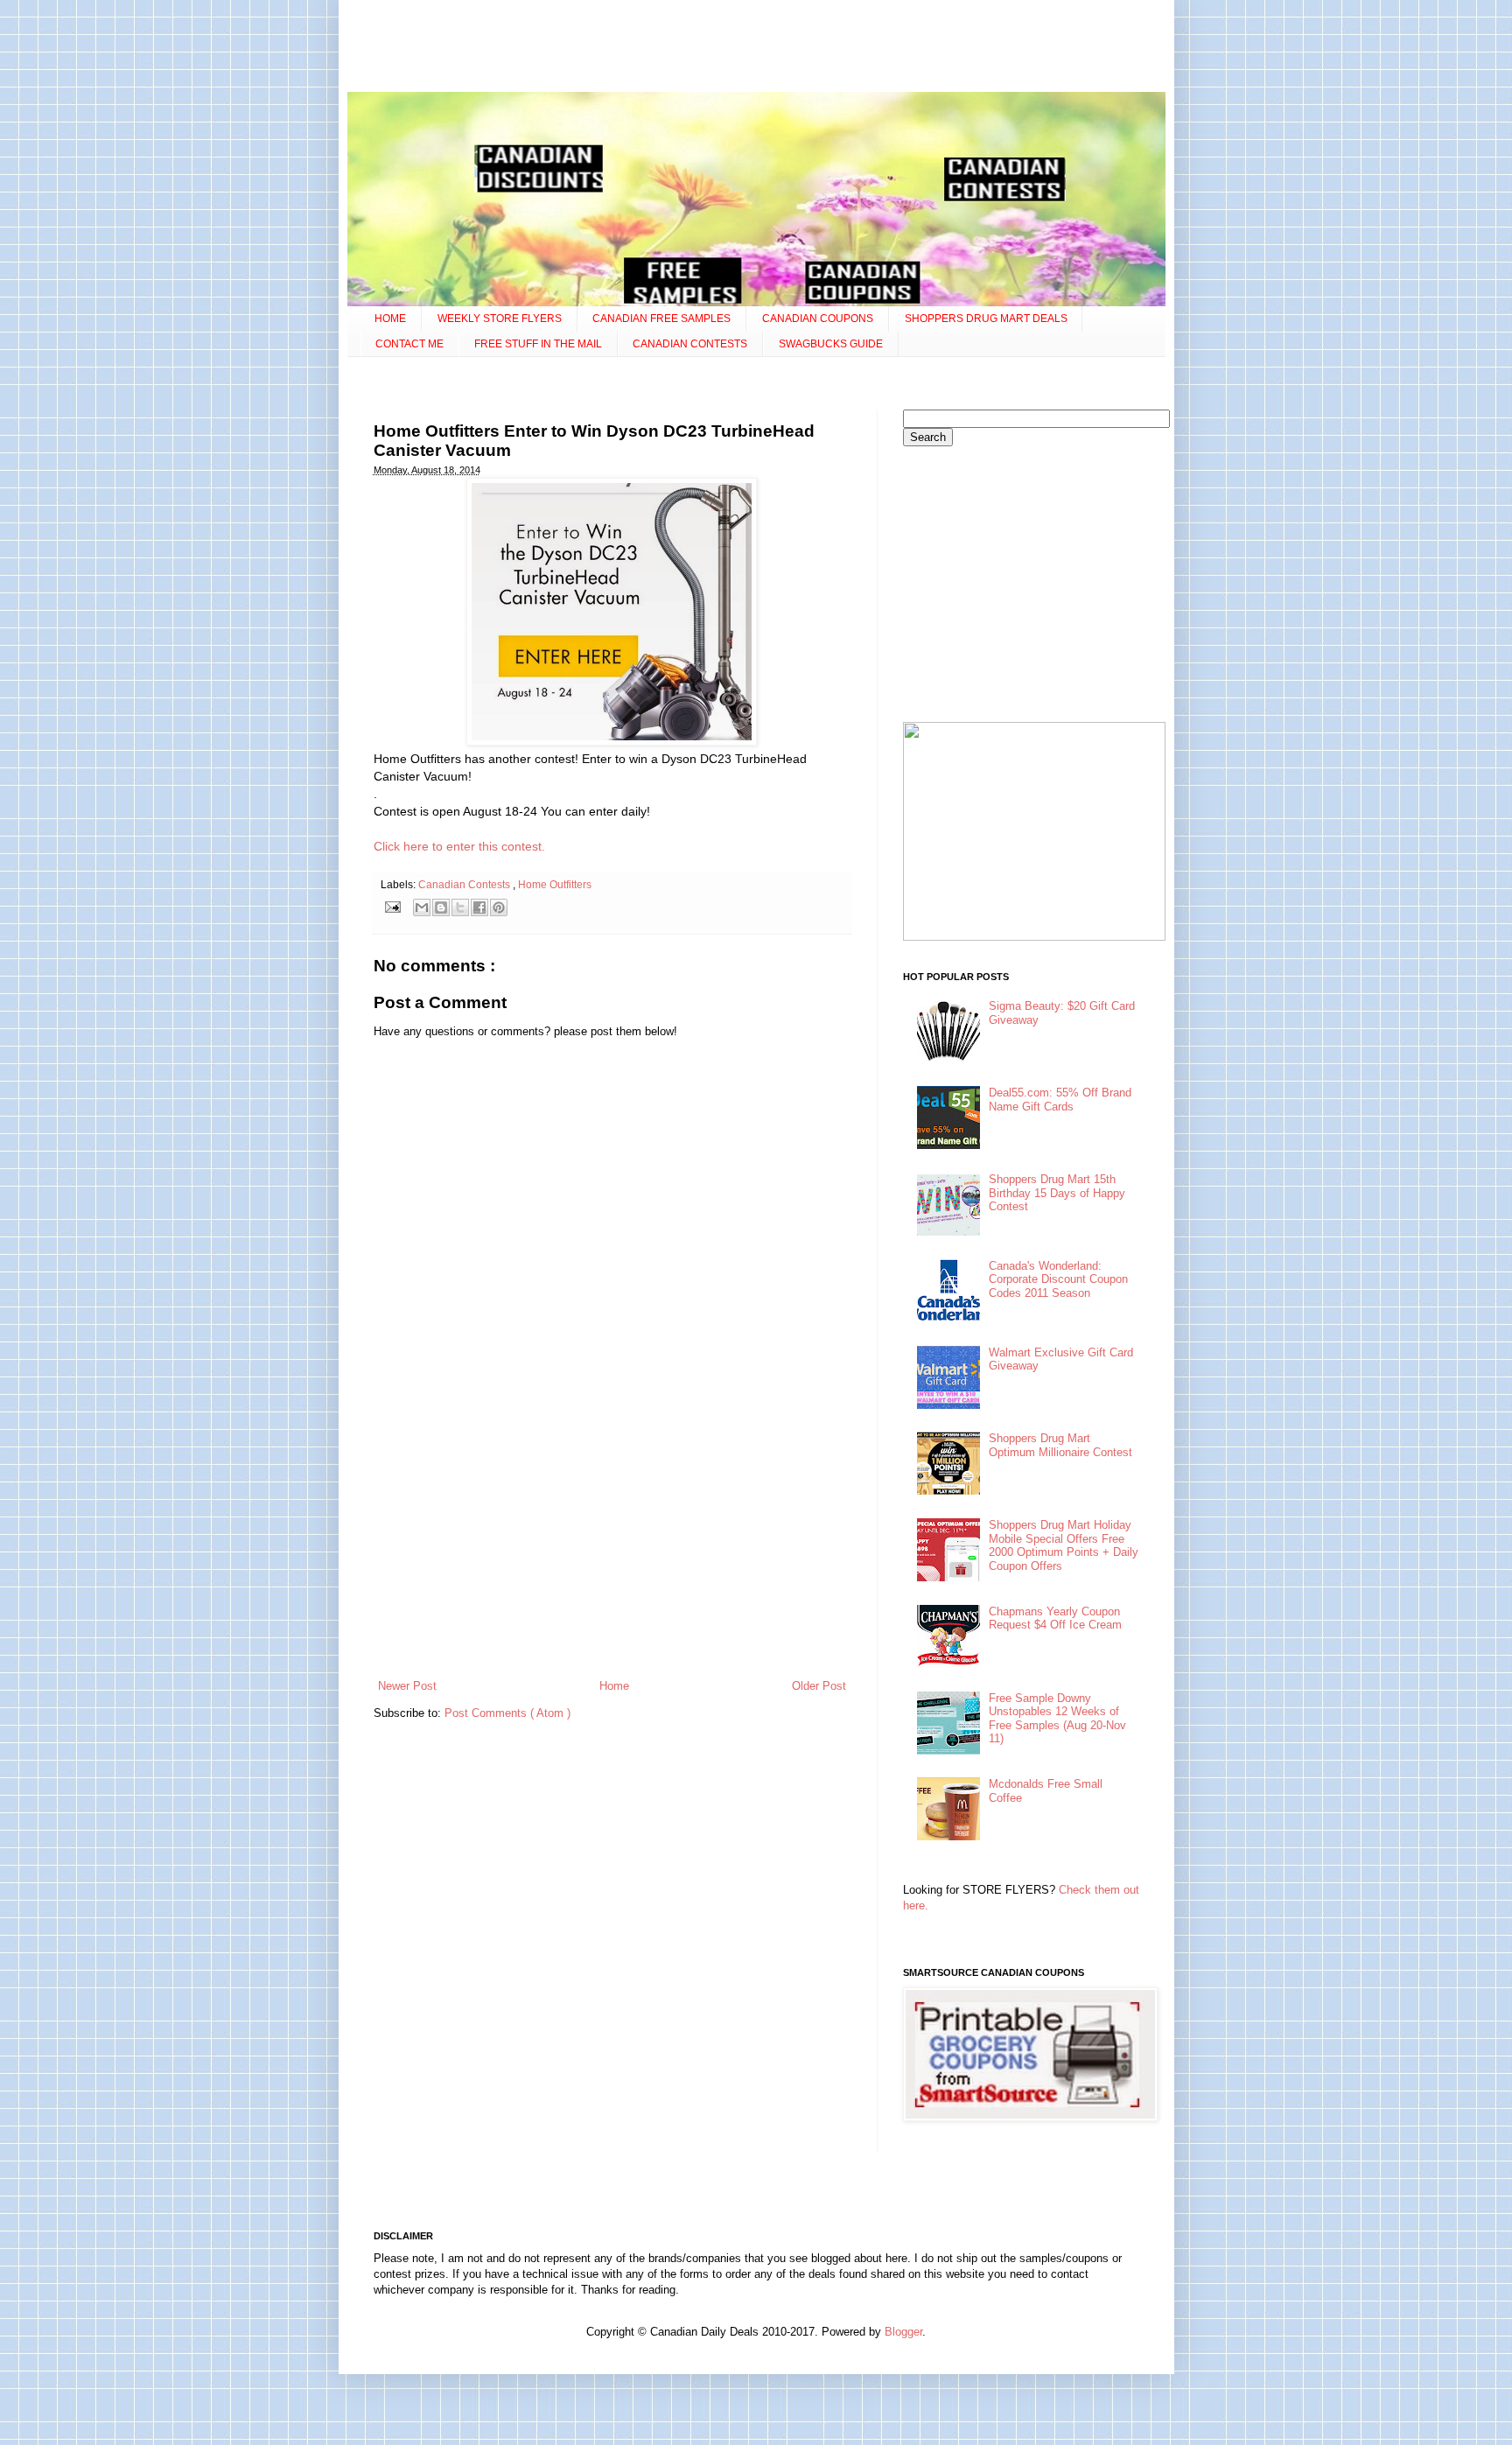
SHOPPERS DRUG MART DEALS (986, 319)
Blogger (903, 2332)
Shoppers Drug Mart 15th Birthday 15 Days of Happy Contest (1057, 1193)
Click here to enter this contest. (459, 846)
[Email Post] (392, 906)
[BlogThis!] (441, 907)
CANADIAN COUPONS (818, 319)
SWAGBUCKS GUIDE (831, 344)
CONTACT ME (409, 344)
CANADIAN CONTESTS (690, 344)
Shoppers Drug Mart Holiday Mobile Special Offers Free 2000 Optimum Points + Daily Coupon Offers (1064, 1545)
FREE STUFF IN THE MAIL (538, 344)
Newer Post (407, 1686)
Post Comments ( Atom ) (507, 1713)
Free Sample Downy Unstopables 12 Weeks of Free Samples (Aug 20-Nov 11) (1057, 1719)
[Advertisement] (756, 48)
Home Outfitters (555, 884)
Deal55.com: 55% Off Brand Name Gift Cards (1060, 1100)
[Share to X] (460, 907)
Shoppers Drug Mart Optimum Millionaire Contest (1060, 1445)
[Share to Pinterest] (499, 907)
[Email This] (422, 907)
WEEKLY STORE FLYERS (500, 319)
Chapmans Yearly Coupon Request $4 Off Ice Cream (1055, 1618)
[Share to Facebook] (479, 907)
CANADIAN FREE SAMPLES (661, 319)
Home (614, 1686)
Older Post (819, 1686)
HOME (390, 319)
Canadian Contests (465, 884)
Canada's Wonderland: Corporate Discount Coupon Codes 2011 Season (1058, 1279)
